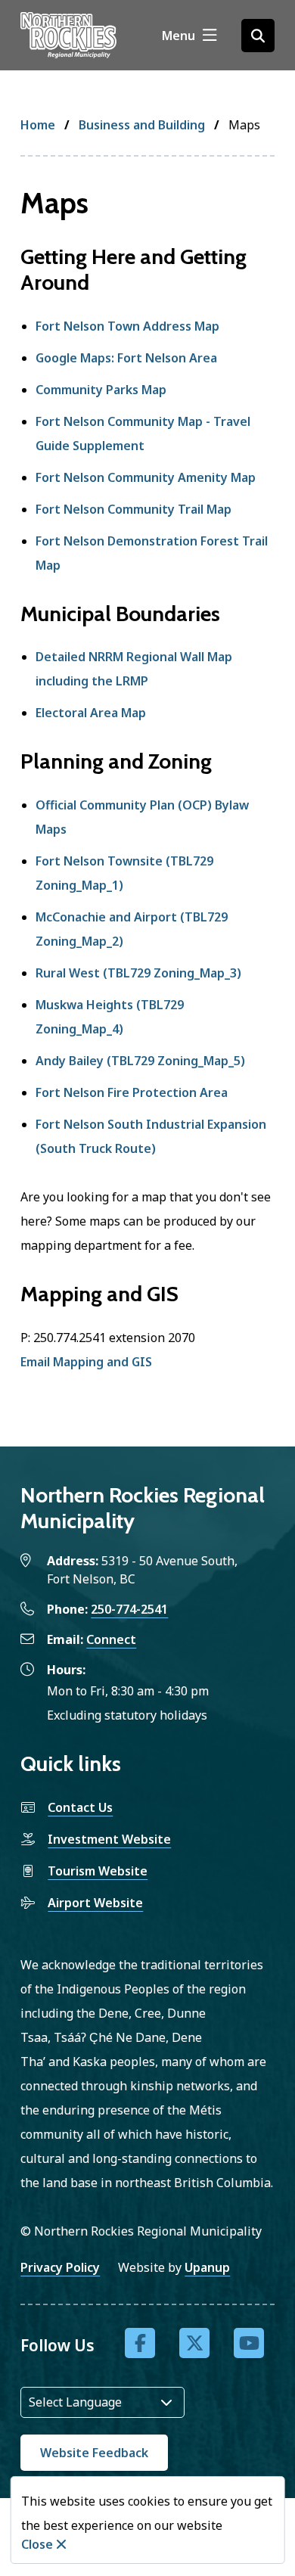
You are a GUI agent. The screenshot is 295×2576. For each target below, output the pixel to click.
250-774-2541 (129, 1609)
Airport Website (95, 1903)
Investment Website (109, 1839)
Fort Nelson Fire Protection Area (132, 1092)
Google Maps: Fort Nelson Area (126, 358)
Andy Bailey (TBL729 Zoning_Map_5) (140, 1061)
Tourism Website (98, 1871)
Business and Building (142, 125)
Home (38, 125)
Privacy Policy (60, 2267)
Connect (111, 1639)
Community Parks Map (101, 390)
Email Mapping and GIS (86, 1362)
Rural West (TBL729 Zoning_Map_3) (138, 973)
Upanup (207, 2267)
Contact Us (80, 1807)
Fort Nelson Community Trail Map (134, 509)
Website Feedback (94, 2453)
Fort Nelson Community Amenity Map (146, 477)
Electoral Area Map (91, 713)
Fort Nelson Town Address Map (127, 326)
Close (37, 2544)
